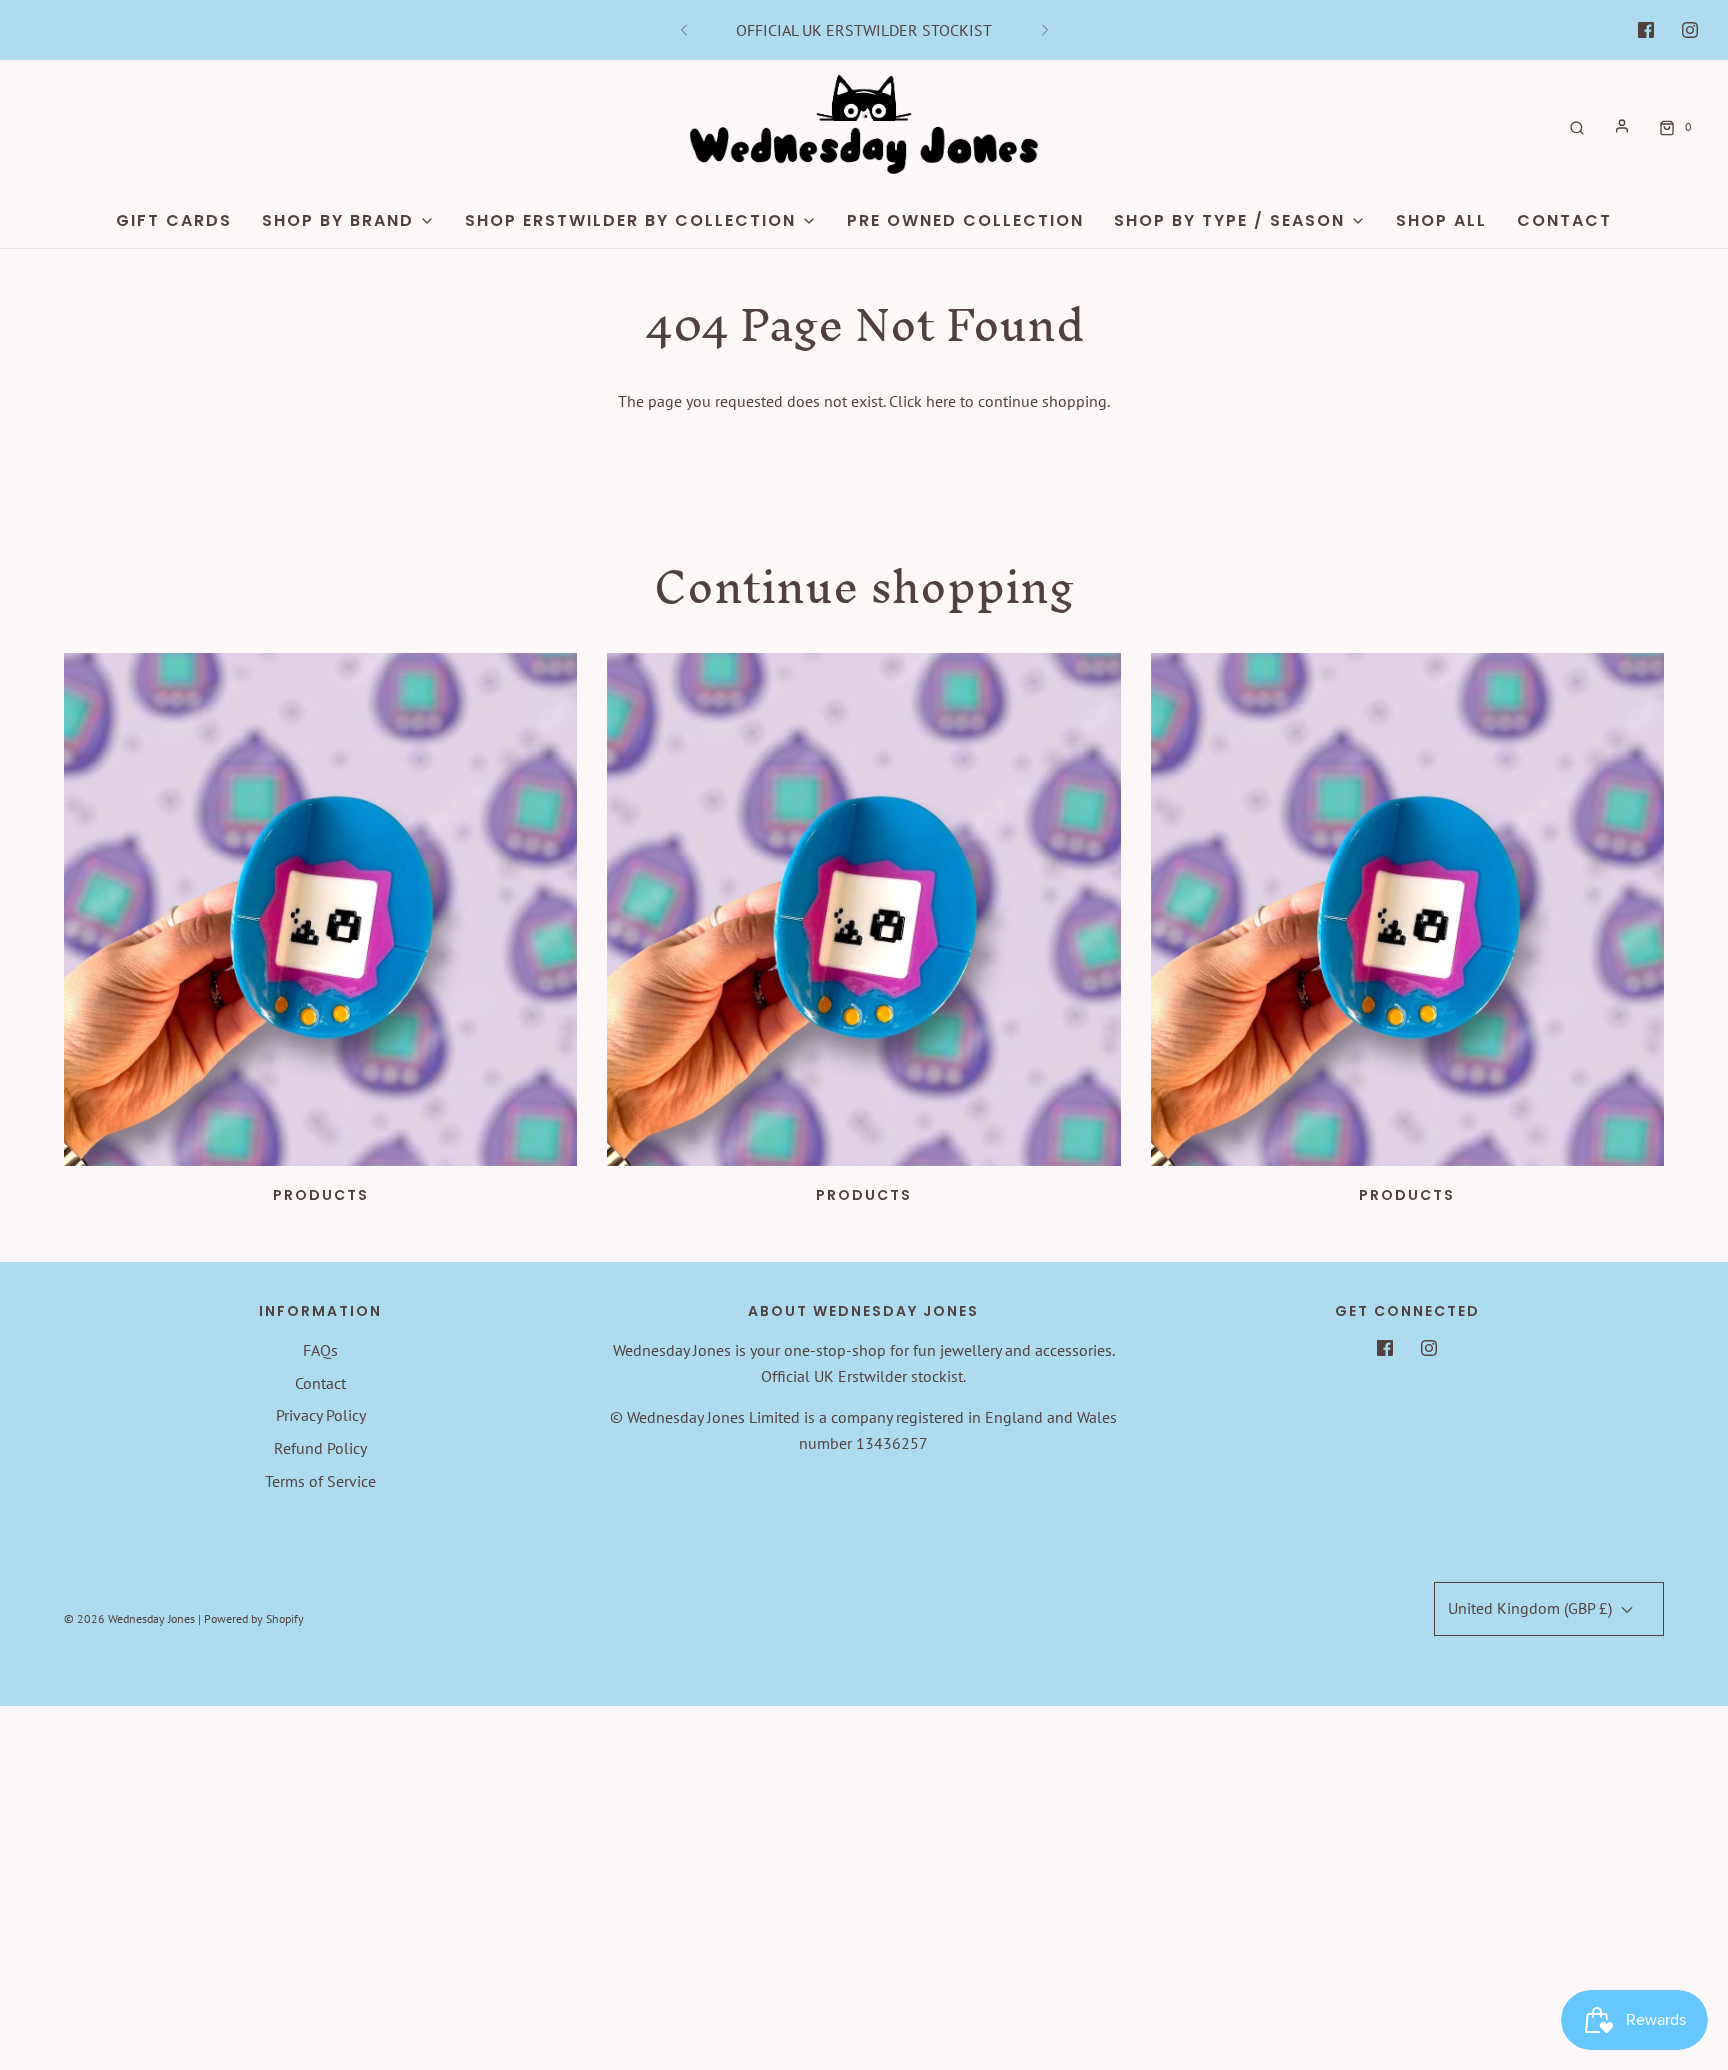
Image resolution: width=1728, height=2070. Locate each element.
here (941, 401)
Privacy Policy (321, 1415)
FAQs (320, 1350)
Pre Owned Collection (965, 220)
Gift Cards (174, 220)
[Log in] (1622, 126)
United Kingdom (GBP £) (1532, 1608)
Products (321, 1195)
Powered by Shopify (254, 1618)
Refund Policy (320, 1448)
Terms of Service (320, 1481)
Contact (1564, 220)
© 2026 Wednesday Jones (129, 1618)
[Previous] (684, 30)
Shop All (1441, 220)
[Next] (1045, 30)
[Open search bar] (1577, 126)
